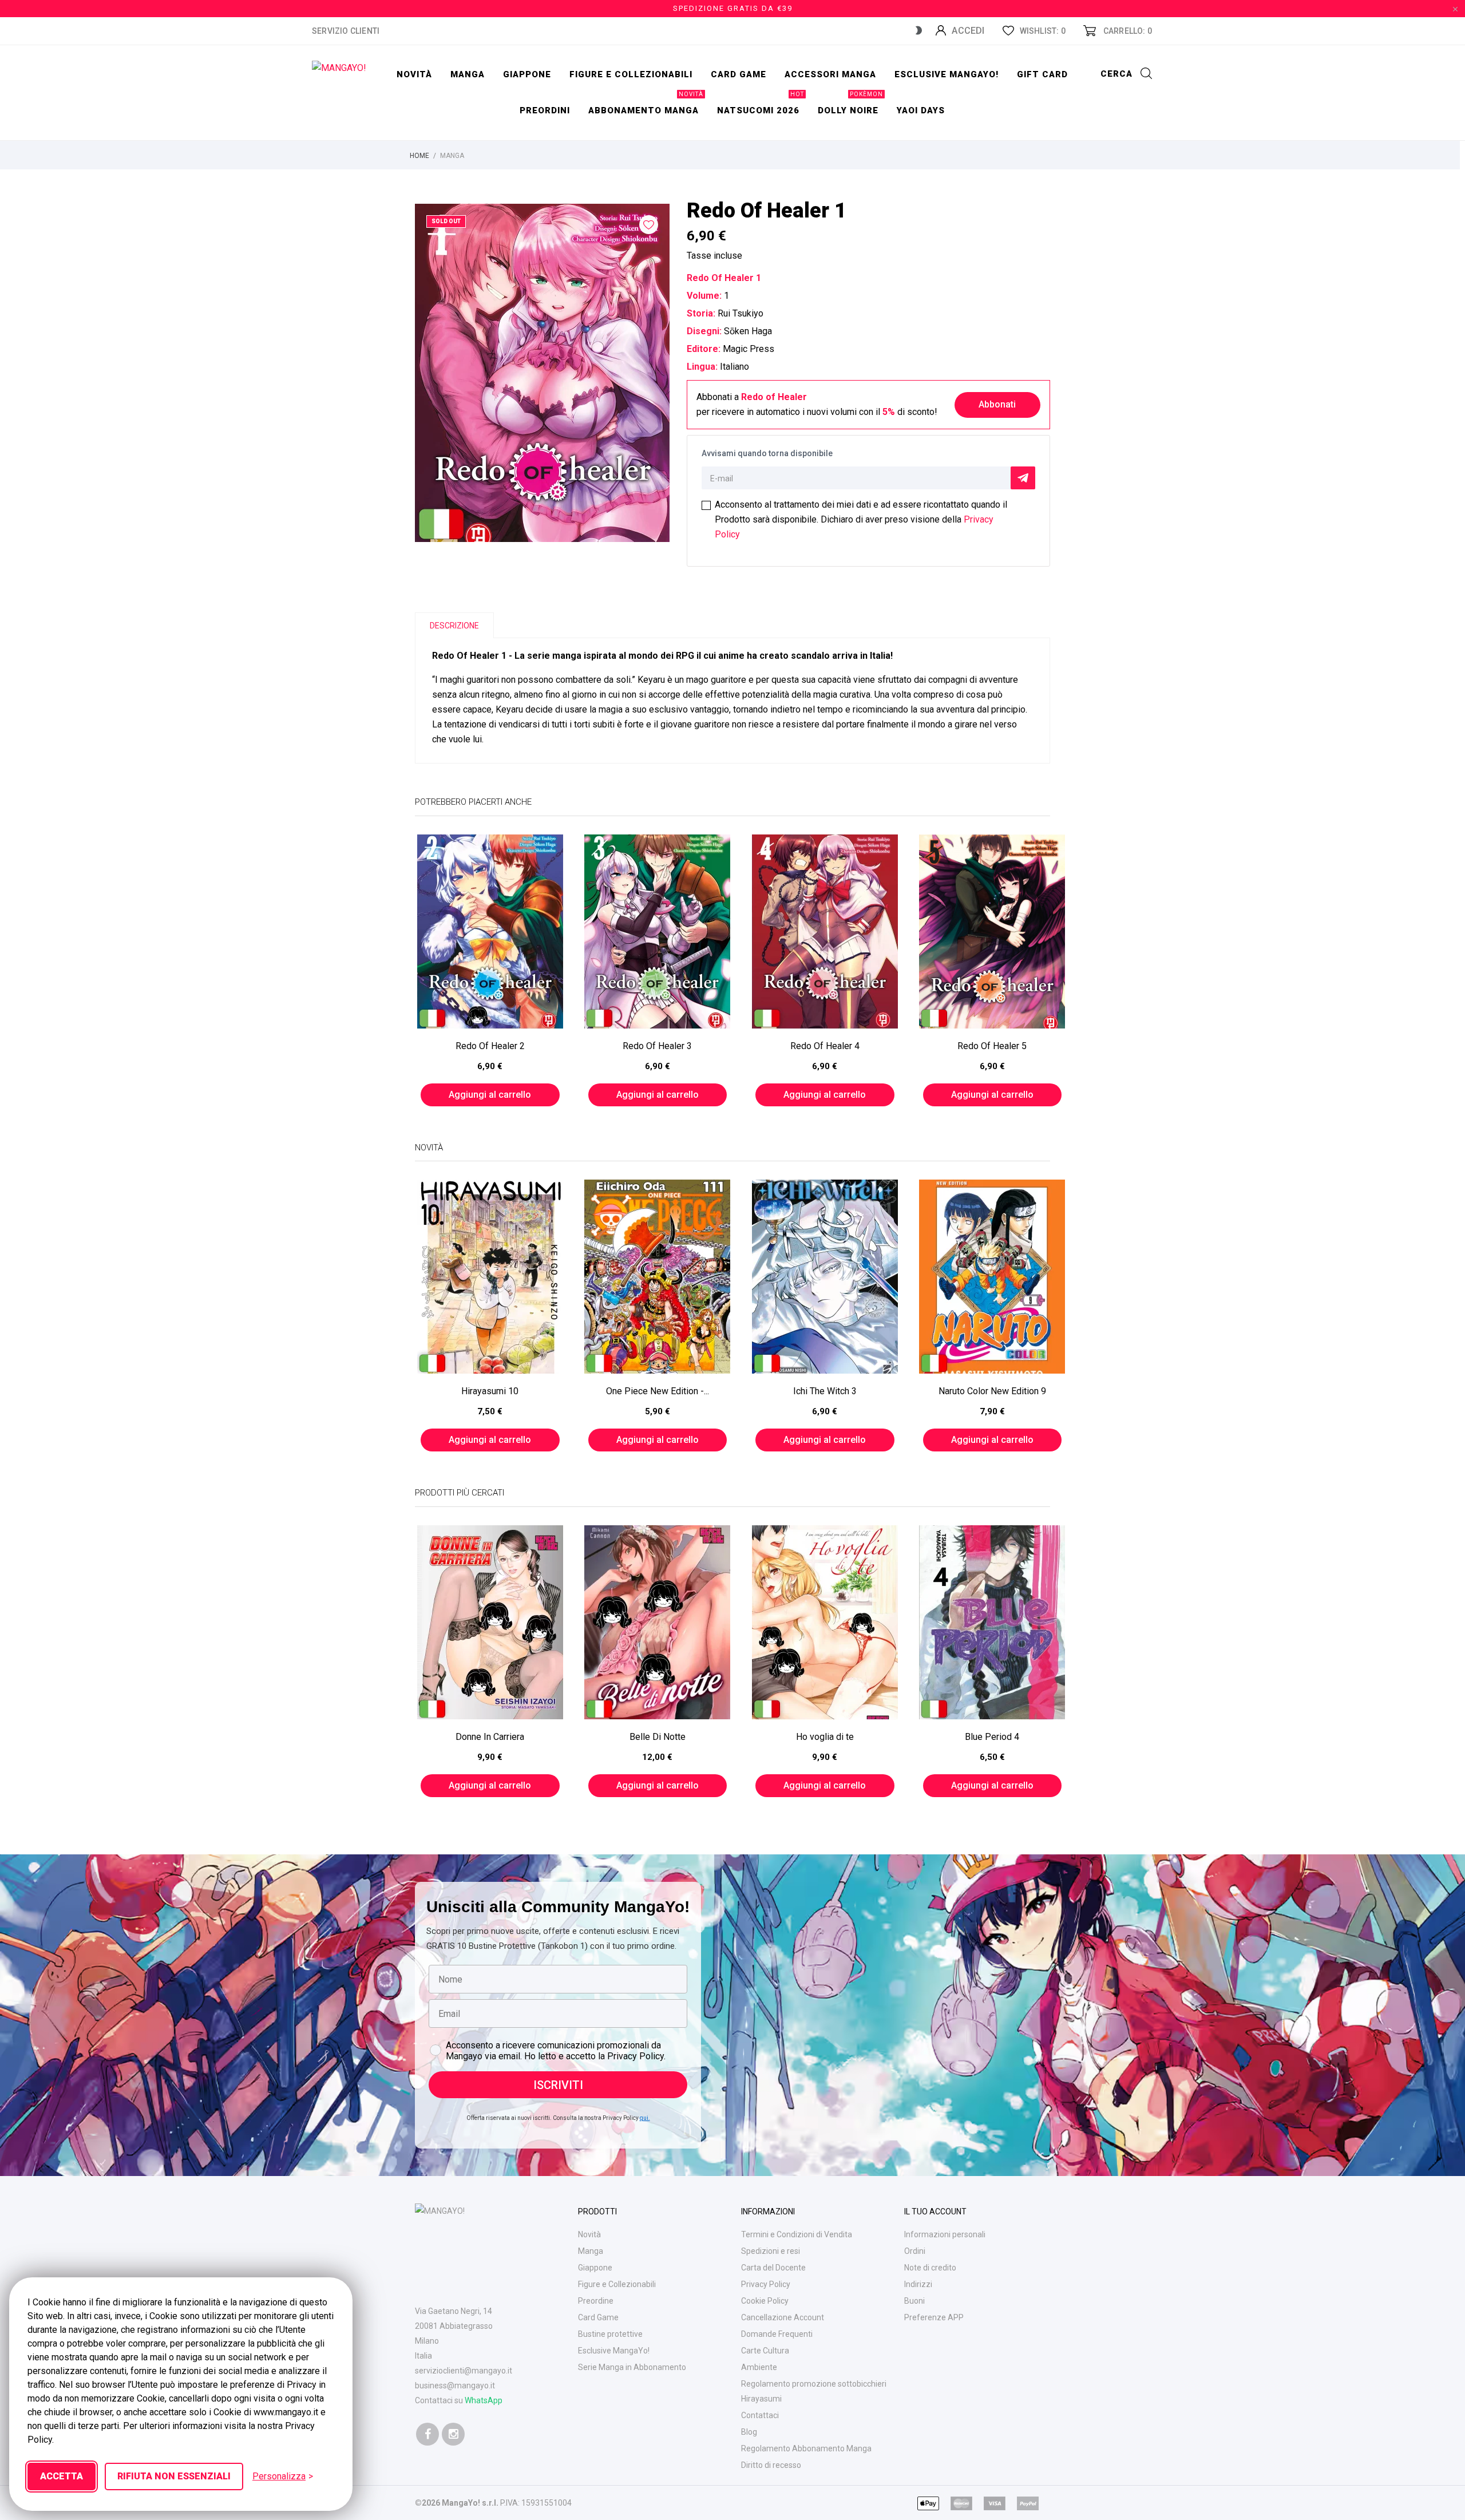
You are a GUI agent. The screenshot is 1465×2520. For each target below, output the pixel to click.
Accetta (62, 2476)
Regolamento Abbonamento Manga (806, 2448)
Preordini (545, 110)
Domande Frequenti (777, 2334)
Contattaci (760, 2415)
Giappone (527, 74)
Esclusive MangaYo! (947, 74)
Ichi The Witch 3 (825, 1391)
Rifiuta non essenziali (174, 2476)
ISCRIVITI (558, 2085)
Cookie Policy (765, 2301)
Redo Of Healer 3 (657, 1046)
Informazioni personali (945, 2234)
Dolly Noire (850, 104)
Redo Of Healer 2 (490, 1046)
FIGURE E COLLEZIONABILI (631, 74)
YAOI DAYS (921, 110)
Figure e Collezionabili (617, 2284)
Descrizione (454, 626)
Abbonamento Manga (646, 104)
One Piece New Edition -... (658, 1391)
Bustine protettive (610, 2334)
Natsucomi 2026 (761, 104)
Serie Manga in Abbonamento (632, 2367)
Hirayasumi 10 (490, 1391)
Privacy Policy (766, 2284)
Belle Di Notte (658, 1737)
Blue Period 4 (992, 1737)
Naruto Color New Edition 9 (992, 1391)
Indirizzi (918, 2284)
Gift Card (1042, 74)
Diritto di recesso (771, 2465)
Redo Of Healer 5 (992, 1046)
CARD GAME (739, 74)
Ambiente (759, 2367)
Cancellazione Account (783, 2317)
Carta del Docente (773, 2268)
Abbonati (997, 404)
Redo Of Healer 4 (825, 1046)
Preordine (596, 2301)
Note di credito (930, 2268)
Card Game (598, 2317)
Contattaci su (459, 2400)
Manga (468, 74)
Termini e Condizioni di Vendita (797, 2234)
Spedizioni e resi (771, 2251)
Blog (749, 2432)
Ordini (915, 2251)
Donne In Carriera (490, 1737)
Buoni (914, 2301)
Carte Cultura (765, 2351)
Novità (414, 74)
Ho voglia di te (825, 1737)
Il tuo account (935, 2212)
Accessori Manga (830, 74)
